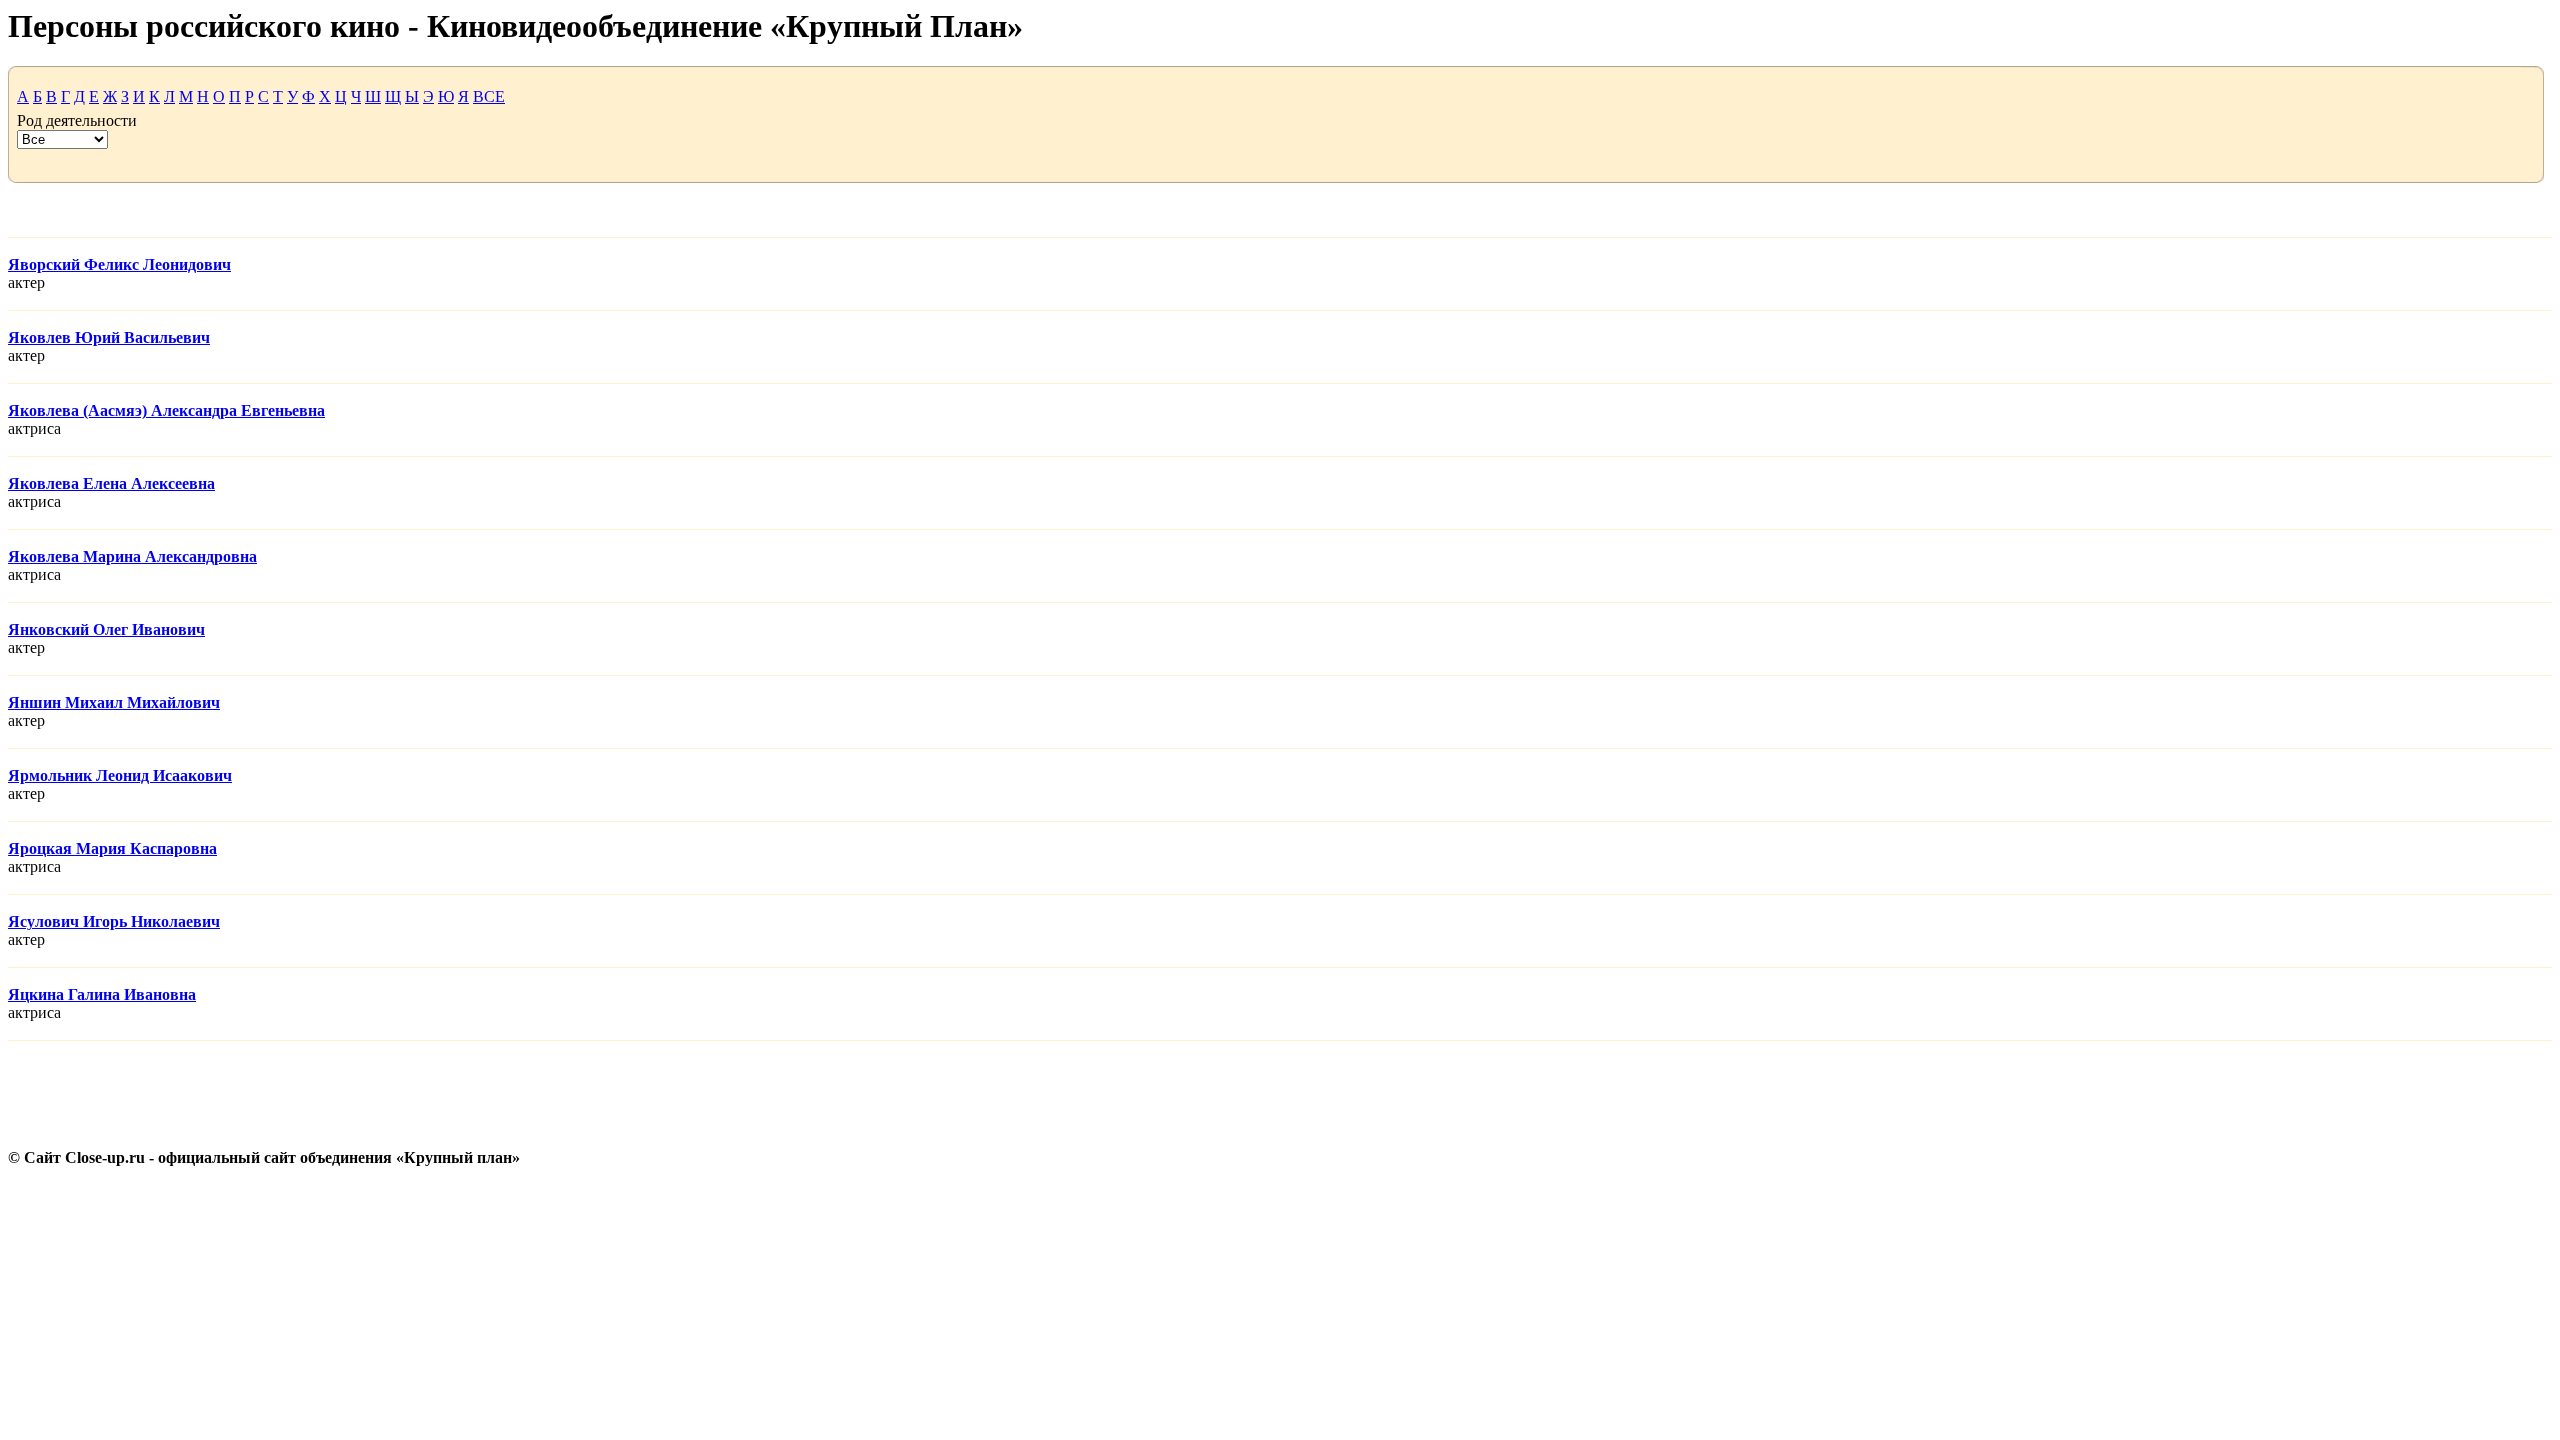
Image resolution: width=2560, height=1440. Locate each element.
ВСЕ (489, 96)
